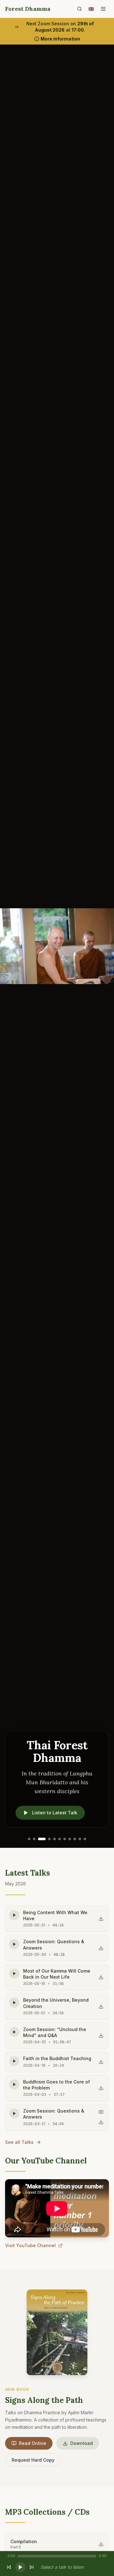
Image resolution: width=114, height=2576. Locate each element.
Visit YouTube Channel (30, 2245)
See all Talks (19, 2142)
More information (60, 39)
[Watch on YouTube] (101, 2112)
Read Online (33, 2443)
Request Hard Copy (33, 2460)
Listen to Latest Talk (55, 1813)
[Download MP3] (101, 1919)
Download (82, 2443)
